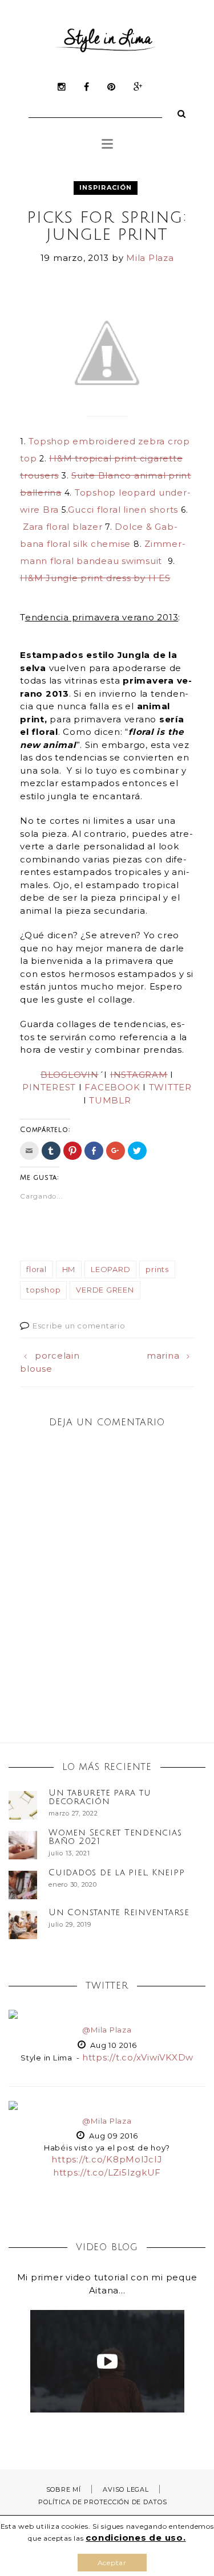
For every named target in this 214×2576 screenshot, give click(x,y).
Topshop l (98, 492)
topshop (43, 1290)
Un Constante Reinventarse (119, 1912)
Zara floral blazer (63, 527)
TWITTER (170, 1087)
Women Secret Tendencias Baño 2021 (115, 1837)
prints (157, 1269)
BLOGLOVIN (70, 1075)
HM (69, 1269)
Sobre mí (64, 2489)
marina (163, 1356)
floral (37, 1269)
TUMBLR (110, 1100)
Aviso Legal (126, 2489)
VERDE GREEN (105, 1290)
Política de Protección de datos (102, 2502)
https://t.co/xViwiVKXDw (138, 2057)
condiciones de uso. (136, 2538)
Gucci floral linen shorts (123, 510)
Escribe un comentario (79, 1326)
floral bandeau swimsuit (106, 561)
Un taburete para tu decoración (100, 1797)
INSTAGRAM (139, 1075)
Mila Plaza (150, 258)
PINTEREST (49, 1087)
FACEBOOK (112, 1087)
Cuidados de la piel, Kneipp (116, 1872)
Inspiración (106, 187)
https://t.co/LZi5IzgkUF (107, 2172)
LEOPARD (110, 1269)
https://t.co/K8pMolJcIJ (107, 2159)
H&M (95, 578)
